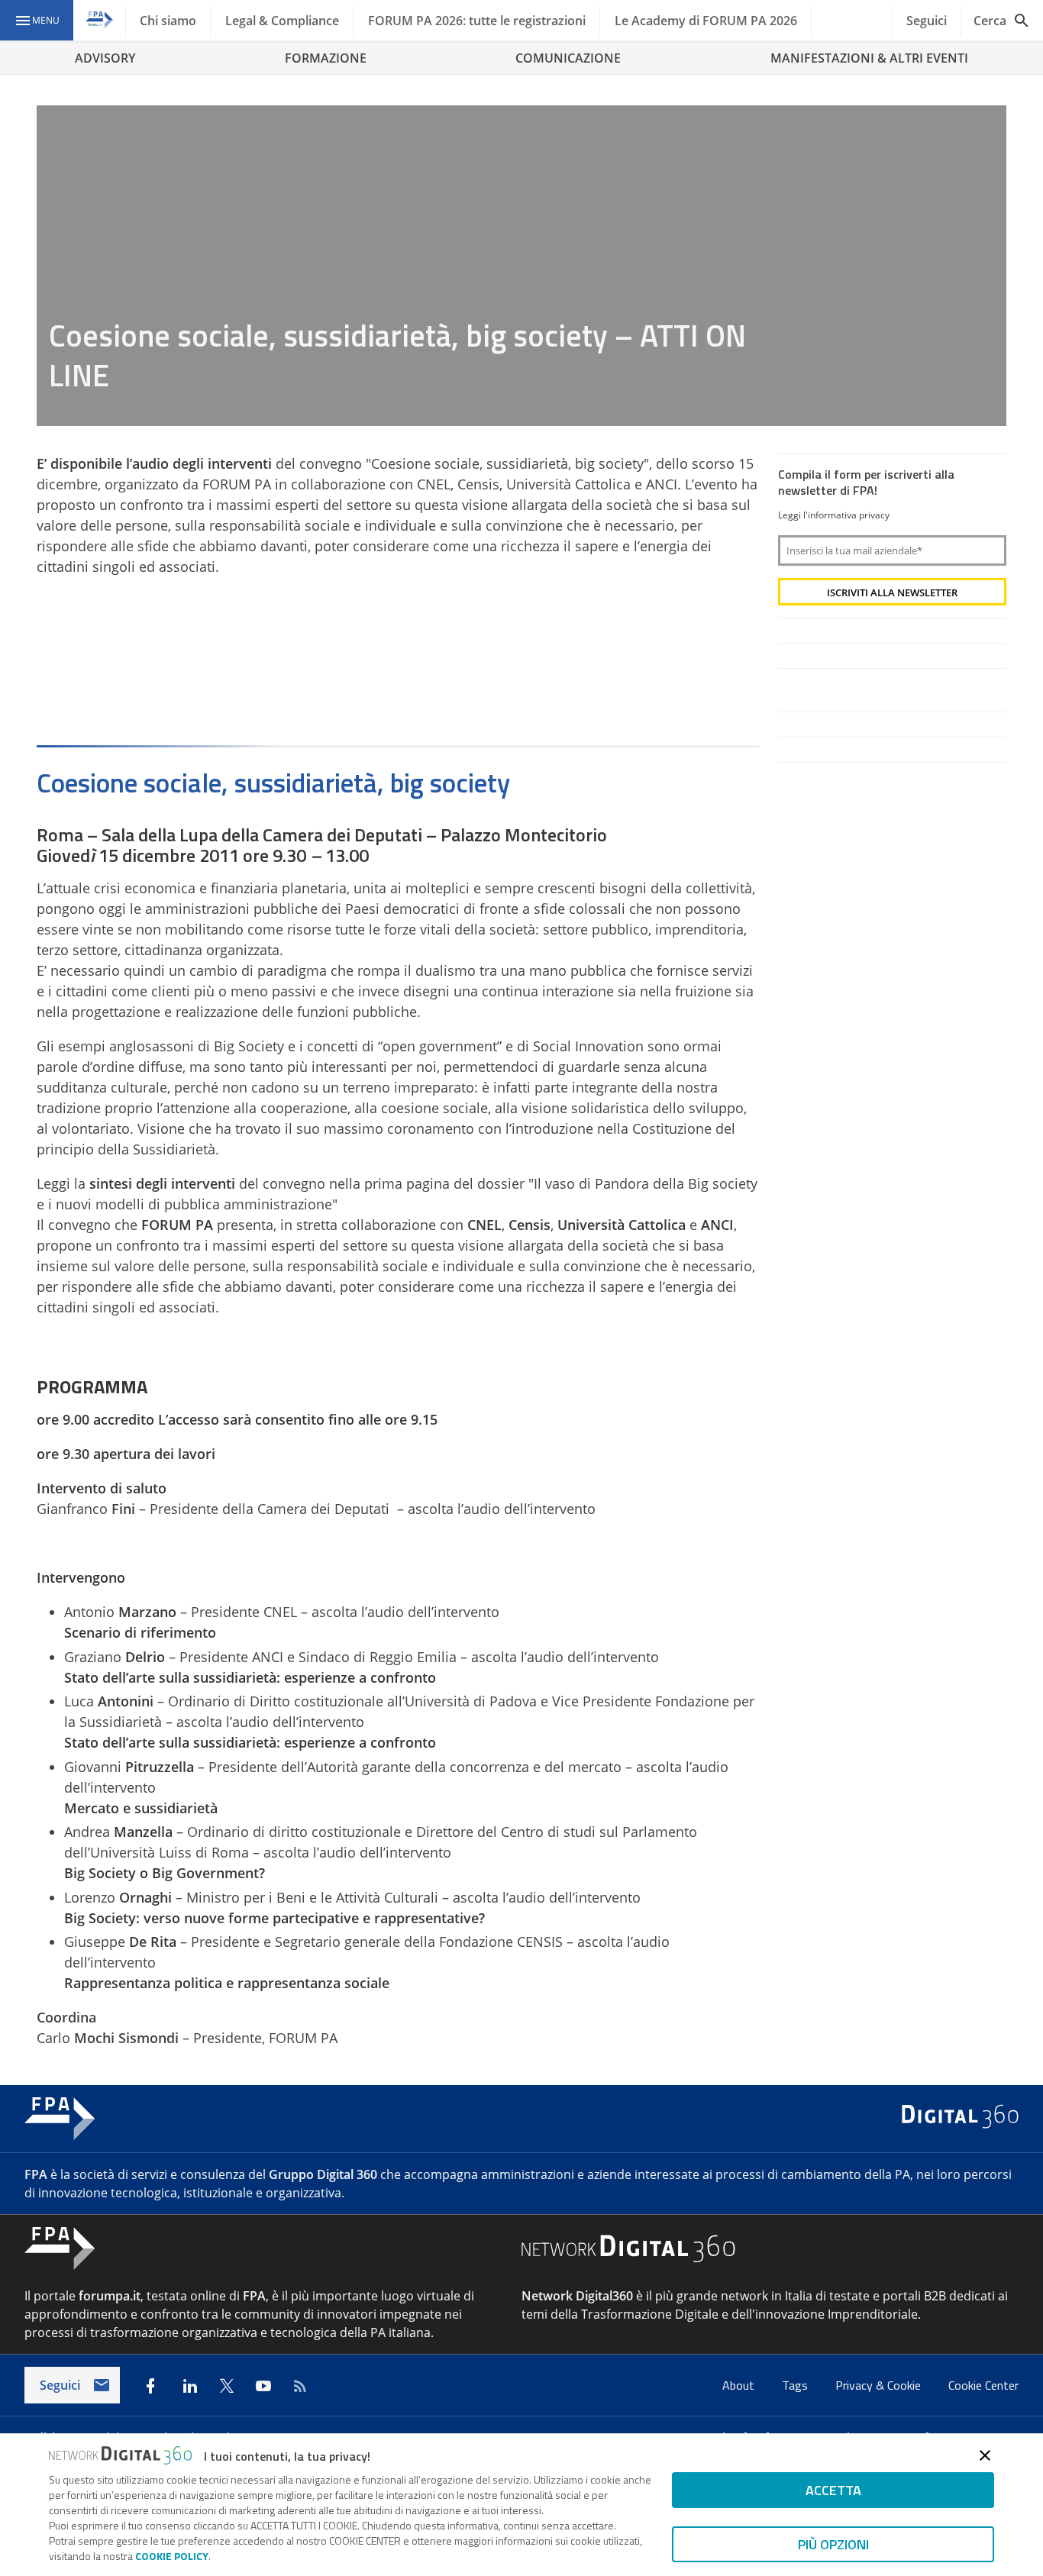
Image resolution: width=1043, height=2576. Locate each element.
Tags (796, 2385)
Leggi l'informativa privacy (834, 515)
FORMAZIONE (326, 58)
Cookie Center (983, 2385)
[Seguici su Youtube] (263, 2386)
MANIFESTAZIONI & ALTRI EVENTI (869, 58)
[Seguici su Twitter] (227, 2386)
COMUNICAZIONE (568, 58)
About (740, 2385)
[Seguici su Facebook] (150, 2386)
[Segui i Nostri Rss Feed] (300, 2386)
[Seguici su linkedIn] (190, 2386)
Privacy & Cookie (880, 2385)
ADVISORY (105, 58)
